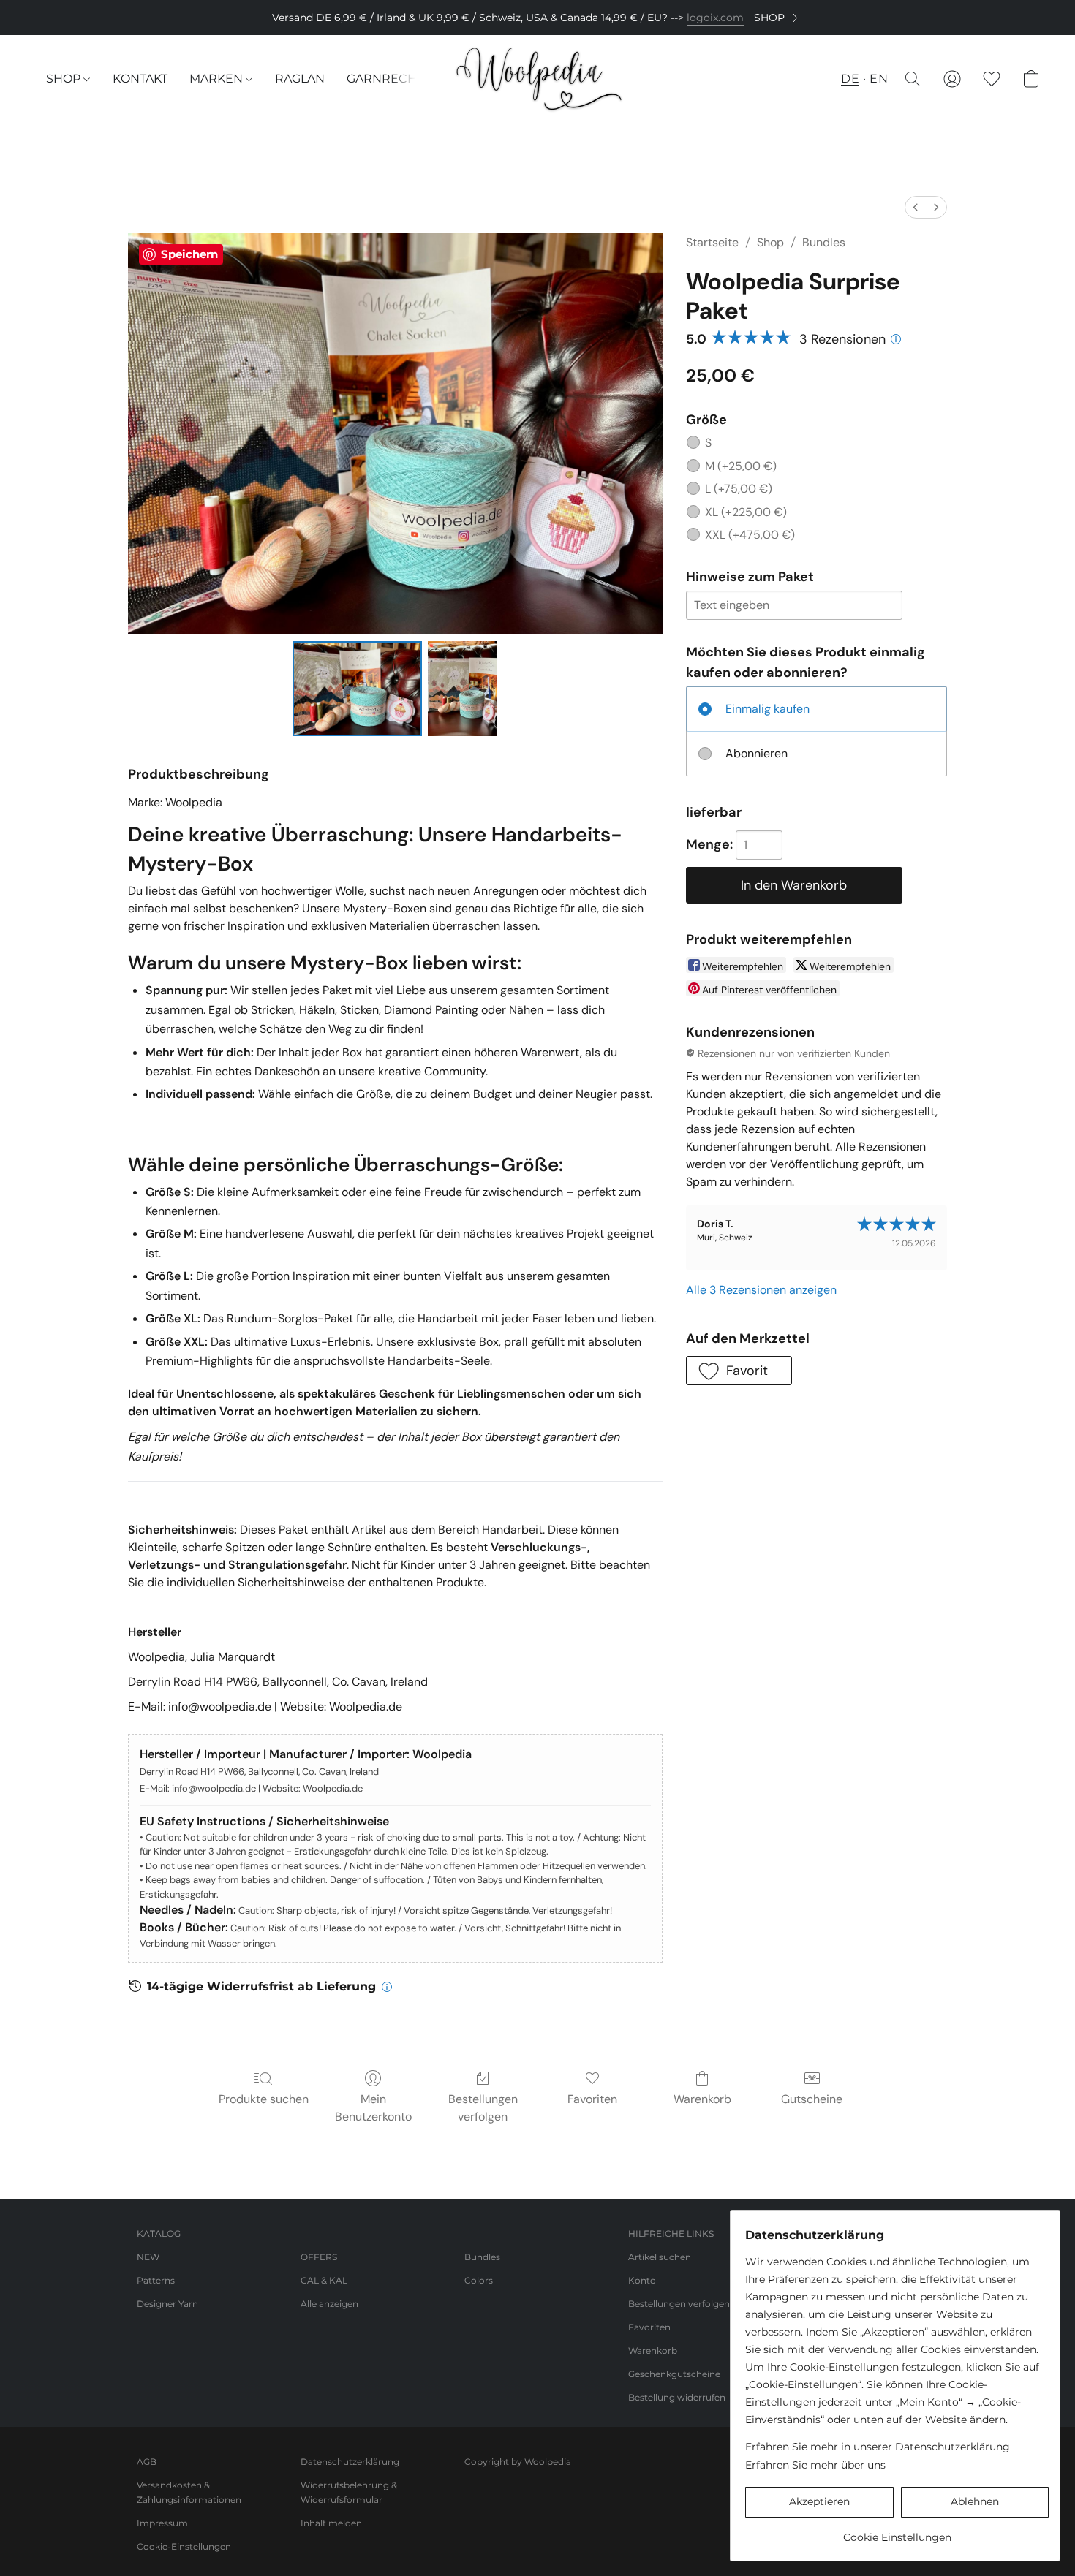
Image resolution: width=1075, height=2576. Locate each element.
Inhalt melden (331, 2523)
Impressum (162, 2523)
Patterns (156, 2280)
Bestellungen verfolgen (483, 2108)
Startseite (712, 242)
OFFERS (319, 2257)
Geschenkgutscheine (674, 2374)
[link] (778, 18)
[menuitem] (916, 207)
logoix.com (715, 18)
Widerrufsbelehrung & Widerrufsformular (349, 2492)
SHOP (65, 79)
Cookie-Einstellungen (184, 2546)
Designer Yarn (167, 2304)
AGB (147, 2462)
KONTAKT (140, 79)
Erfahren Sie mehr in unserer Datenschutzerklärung (878, 2447)
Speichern (189, 254)
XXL (750, 535)
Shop (770, 242)
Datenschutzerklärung (350, 2462)
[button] (537, 79)
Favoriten (592, 2099)
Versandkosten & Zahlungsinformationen (189, 2492)
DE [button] (850, 79)
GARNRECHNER (395, 79)
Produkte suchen (264, 2099)
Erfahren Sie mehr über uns (815, 2465)
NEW (148, 2257)
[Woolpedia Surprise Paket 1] (463, 689)
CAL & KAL (324, 2280)
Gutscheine (812, 2099)
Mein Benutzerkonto (373, 2108)
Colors (479, 2280)
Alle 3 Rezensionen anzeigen (761, 1290)
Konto (642, 2280)
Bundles (824, 242)
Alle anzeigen (329, 2304)
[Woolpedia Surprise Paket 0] (357, 689)
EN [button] (879, 79)
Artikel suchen (660, 2257)
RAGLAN (300, 79)
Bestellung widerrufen (677, 2397)
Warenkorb (702, 2099)
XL (746, 512)
